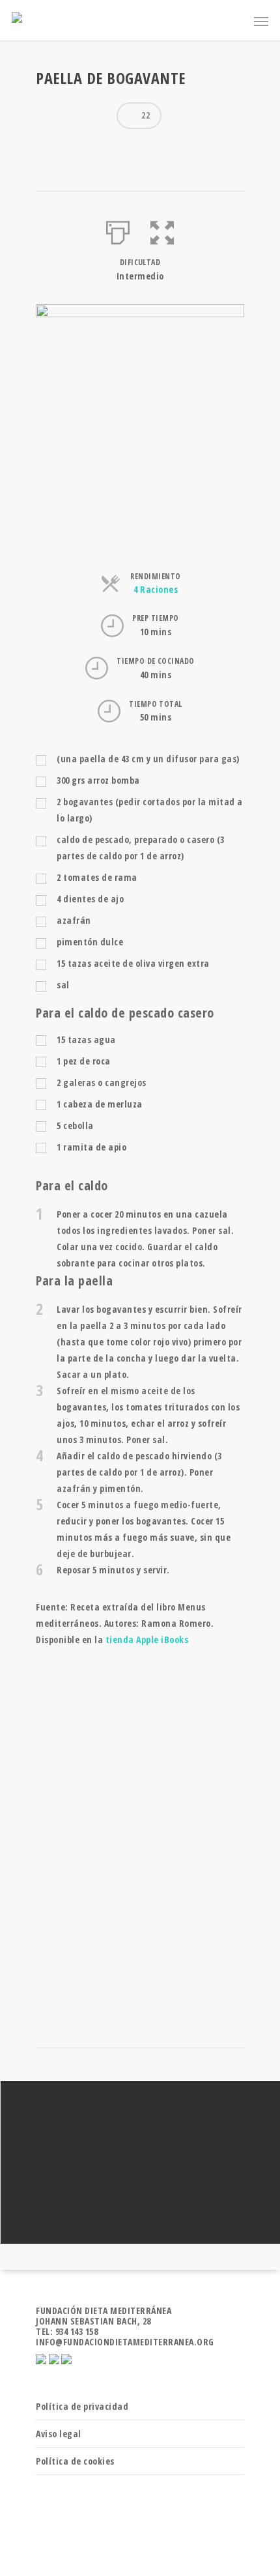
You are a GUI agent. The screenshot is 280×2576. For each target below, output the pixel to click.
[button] (162, 230)
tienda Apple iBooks (147, 1639)
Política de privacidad (82, 2406)
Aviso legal (59, 2434)
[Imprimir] (118, 230)
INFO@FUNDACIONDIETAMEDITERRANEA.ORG (125, 2342)
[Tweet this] (74, 149)
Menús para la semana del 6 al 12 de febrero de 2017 (140, 2162)
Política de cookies (75, 2461)
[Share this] (51, 149)
